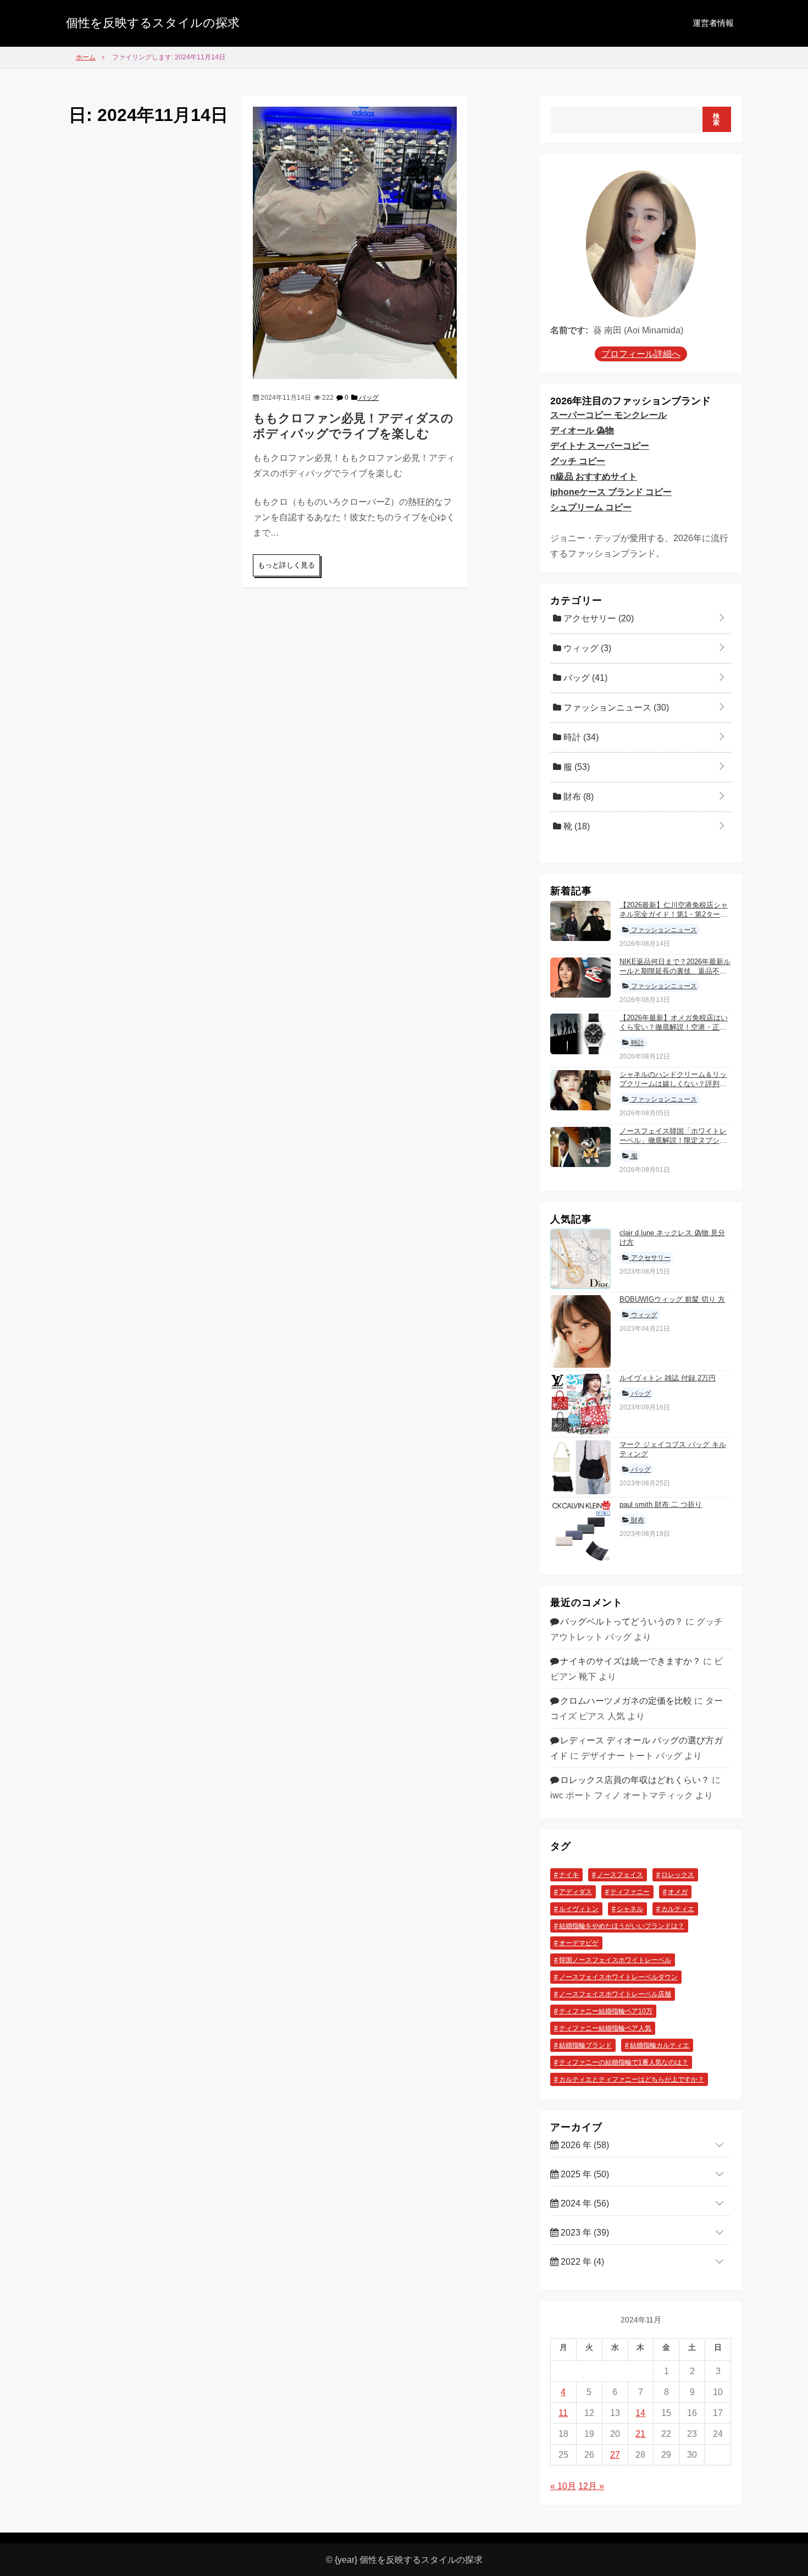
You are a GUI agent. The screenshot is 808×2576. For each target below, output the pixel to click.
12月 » (591, 2486)
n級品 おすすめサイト (594, 477)
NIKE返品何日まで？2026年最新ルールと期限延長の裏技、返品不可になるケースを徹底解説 (675, 971)
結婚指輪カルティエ (660, 2045)
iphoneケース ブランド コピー (611, 492)
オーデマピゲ (579, 1943)
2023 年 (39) (584, 2233)
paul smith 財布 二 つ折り (661, 1504)
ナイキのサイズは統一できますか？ (630, 1661)
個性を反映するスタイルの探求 (153, 23)
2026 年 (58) (584, 2145)
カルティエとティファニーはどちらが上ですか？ (632, 2079)
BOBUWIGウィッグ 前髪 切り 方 (672, 1299)
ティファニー (630, 1892)
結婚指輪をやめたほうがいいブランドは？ (622, 1926)
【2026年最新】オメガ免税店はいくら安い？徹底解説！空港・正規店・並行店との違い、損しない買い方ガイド (674, 1032)
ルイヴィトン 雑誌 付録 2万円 (668, 1378)
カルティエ (678, 1909)
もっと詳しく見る (286, 565)
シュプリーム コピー (591, 507)
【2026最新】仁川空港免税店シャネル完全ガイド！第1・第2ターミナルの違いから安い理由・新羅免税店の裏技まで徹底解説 (674, 919)
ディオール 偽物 (582, 430)
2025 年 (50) (584, 2174)
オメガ (678, 1892)
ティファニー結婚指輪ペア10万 (606, 2011)
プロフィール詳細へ (641, 354)
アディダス (575, 1892)
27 (615, 2455)
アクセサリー (597, 618)
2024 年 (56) (584, 2203)
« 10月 (563, 2486)
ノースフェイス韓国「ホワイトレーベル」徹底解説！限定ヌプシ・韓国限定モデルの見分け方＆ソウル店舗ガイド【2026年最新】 (673, 1145)
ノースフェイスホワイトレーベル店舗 (615, 1994)
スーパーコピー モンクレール (608, 415)
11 (563, 2413)
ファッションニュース (615, 708)
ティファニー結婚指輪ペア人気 (605, 2028)
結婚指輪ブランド (585, 2045)
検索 (716, 119)
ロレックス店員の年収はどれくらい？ (635, 1780)
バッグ (368, 398)
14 (640, 2413)
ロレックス (678, 1875)
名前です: (569, 330)
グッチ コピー (578, 461)
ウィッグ (586, 648)
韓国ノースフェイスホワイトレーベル (615, 1960)
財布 (577, 797)
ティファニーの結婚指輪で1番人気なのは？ (624, 2062)
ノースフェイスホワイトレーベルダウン (618, 1977)
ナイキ (569, 1875)
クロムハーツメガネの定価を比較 (626, 1701)
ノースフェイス (620, 1875)
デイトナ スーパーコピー (600, 446)
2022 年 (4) (581, 2262)
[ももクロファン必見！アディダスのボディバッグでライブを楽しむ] (355, 242)
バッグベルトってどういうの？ (622, 1622)
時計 (580, 737)
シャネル (630, 1909)
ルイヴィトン (579, 1909)
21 (640, 2434)
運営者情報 (713, 23)
